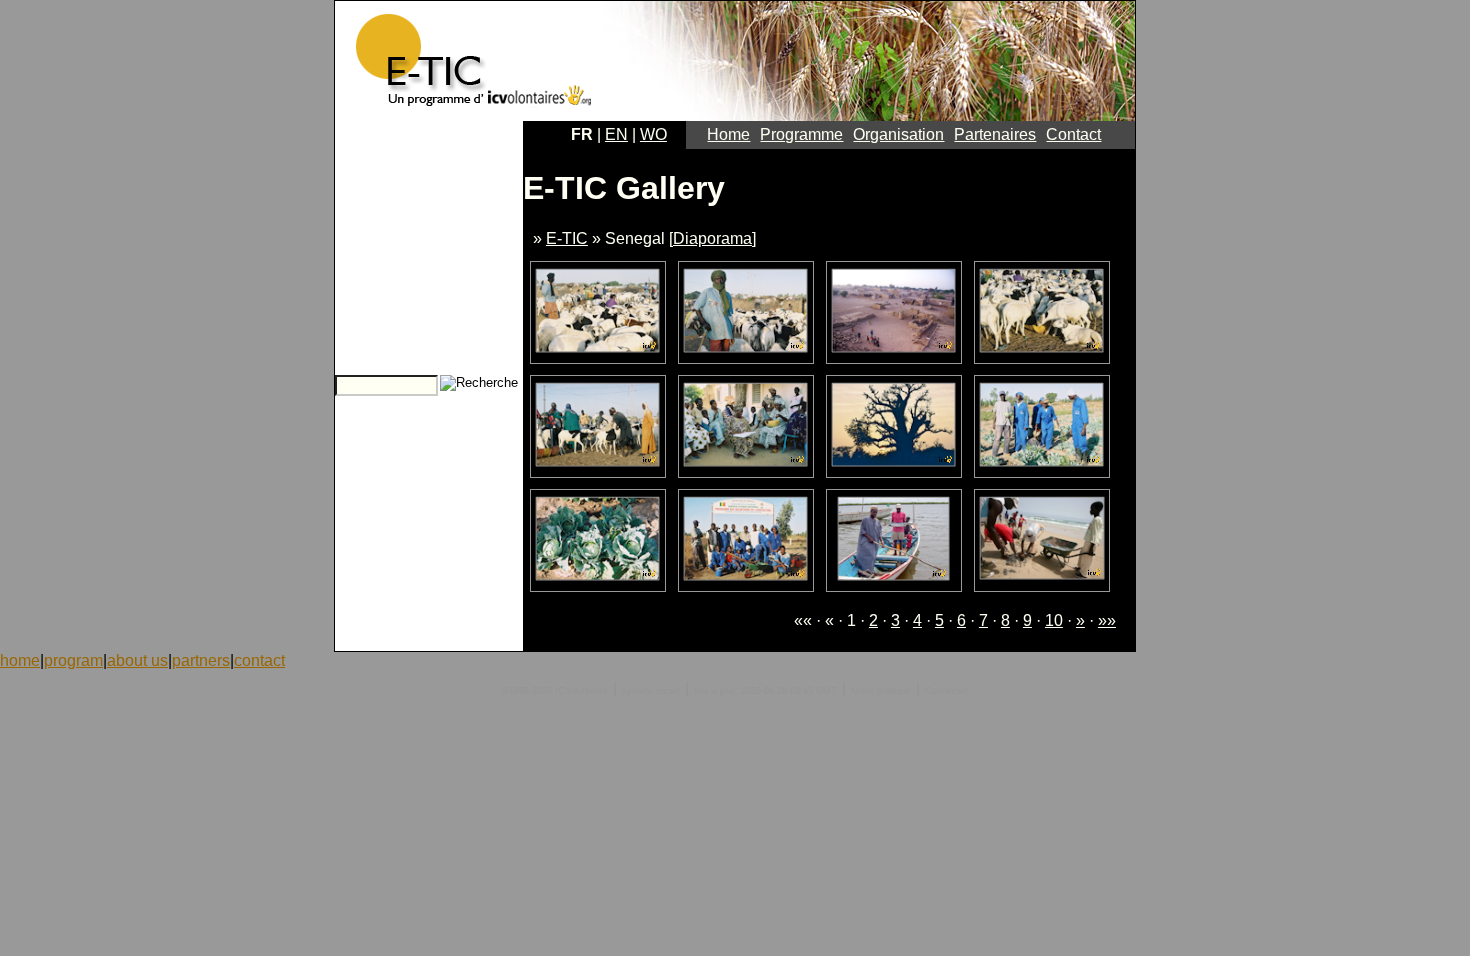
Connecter (946, 691)
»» (1107, 620)
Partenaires (995, 134)
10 (1054, 620)
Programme (801, 134)
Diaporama (712, 238)
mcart (668, 691)
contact (259, 660)
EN (616, 134)
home (20, 660)
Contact (1073, 134)
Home (728, 134)
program (73, 660)
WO (653, 134)
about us (137, 660)
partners (201, 660)
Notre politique (881, 691)
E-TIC (567, 238)
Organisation (898, 134)
